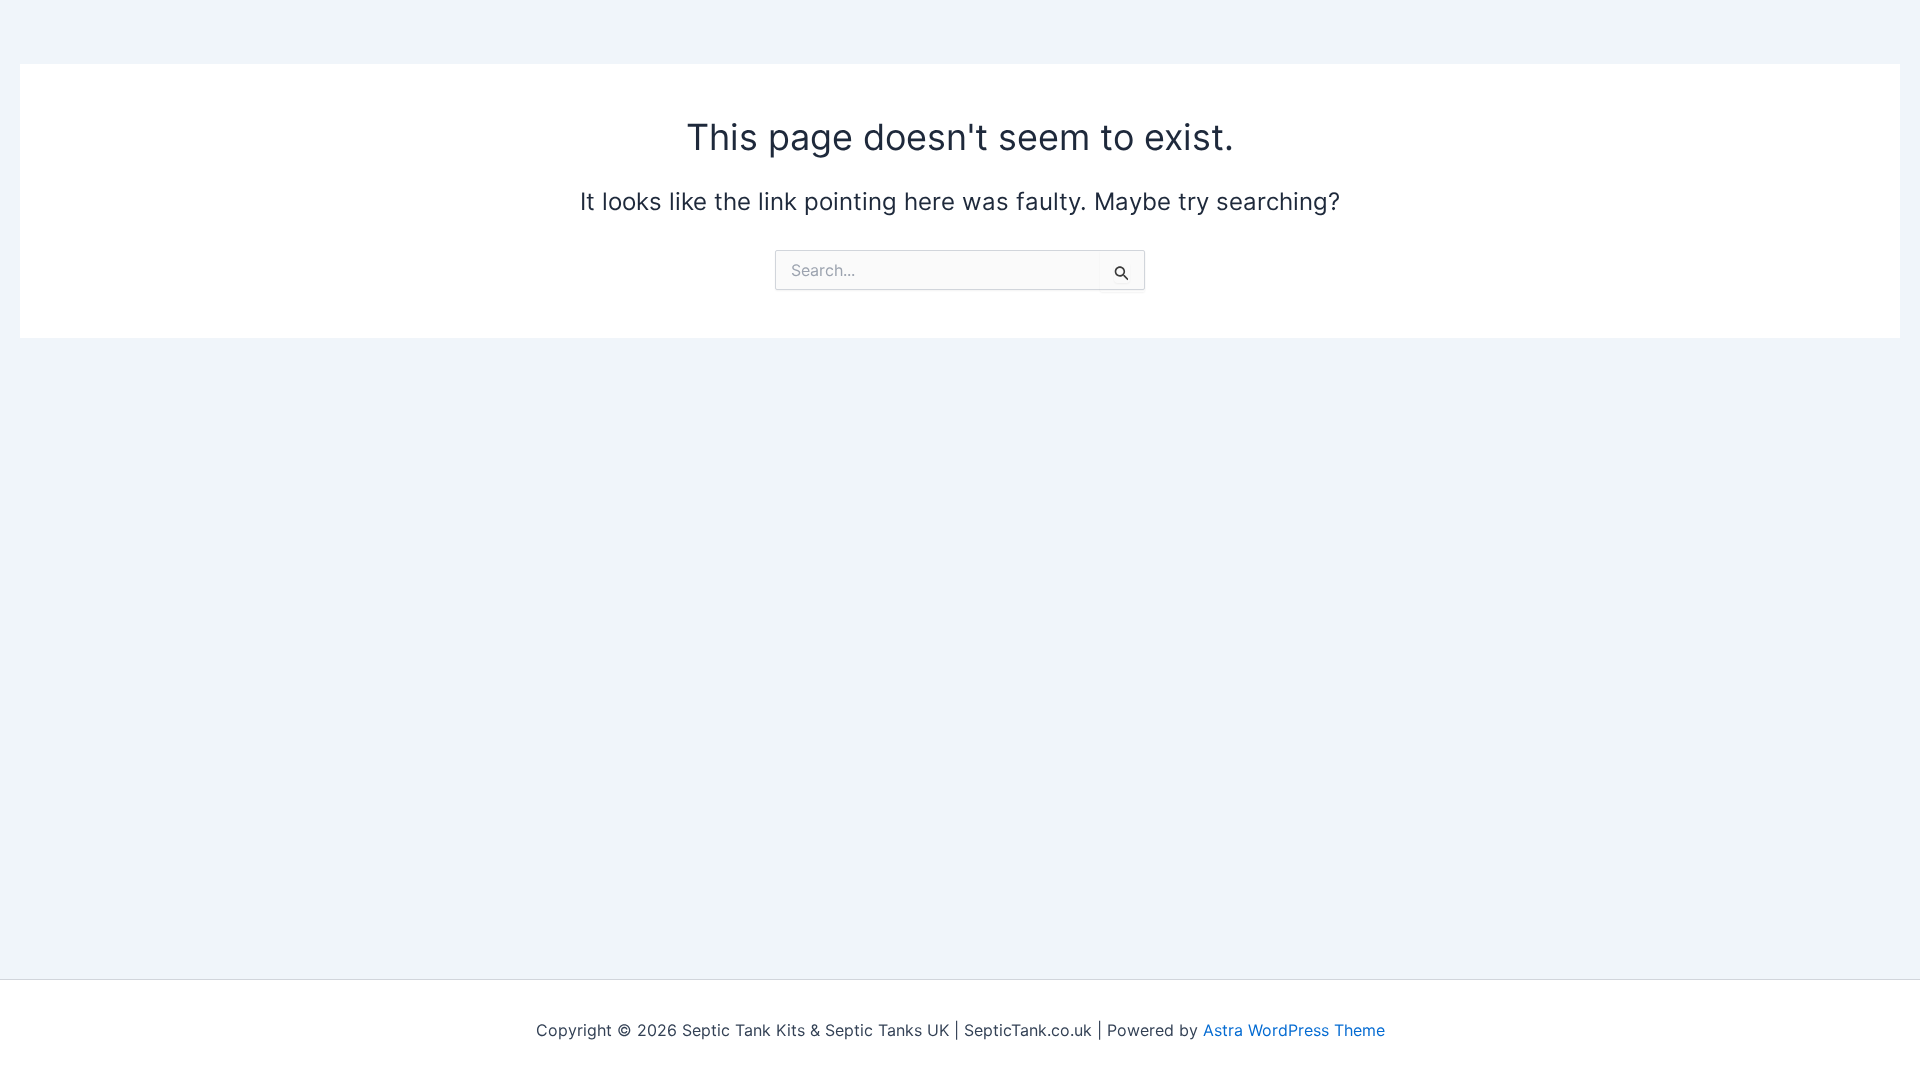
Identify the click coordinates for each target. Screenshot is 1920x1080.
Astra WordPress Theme (1294, 1030)
